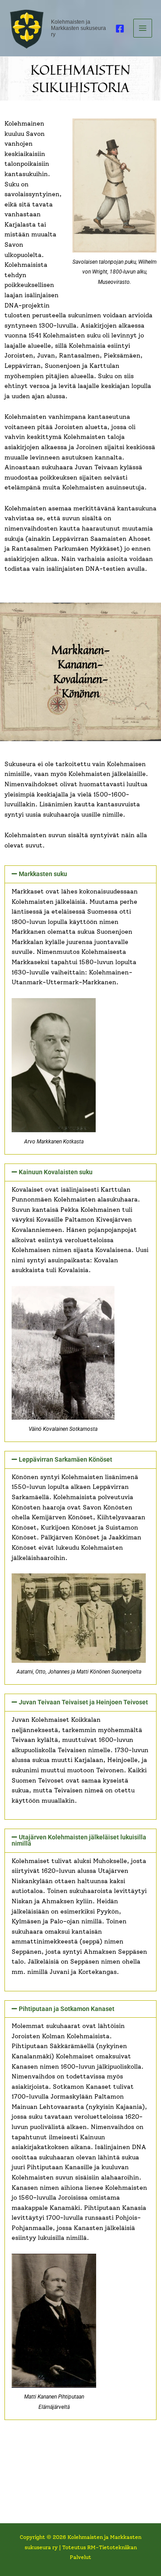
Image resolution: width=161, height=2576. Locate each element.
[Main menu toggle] (143, 28)
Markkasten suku (43, 874)
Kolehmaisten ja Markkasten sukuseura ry (78, 28)
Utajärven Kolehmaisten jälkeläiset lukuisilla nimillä (79, 1840)
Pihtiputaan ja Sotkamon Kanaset (67, 2009)
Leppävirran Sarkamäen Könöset (66, 1459)
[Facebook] (120, 29)
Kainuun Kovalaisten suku (56, 1172)
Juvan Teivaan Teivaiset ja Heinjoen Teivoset (83, 1702)
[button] (80, 874)
